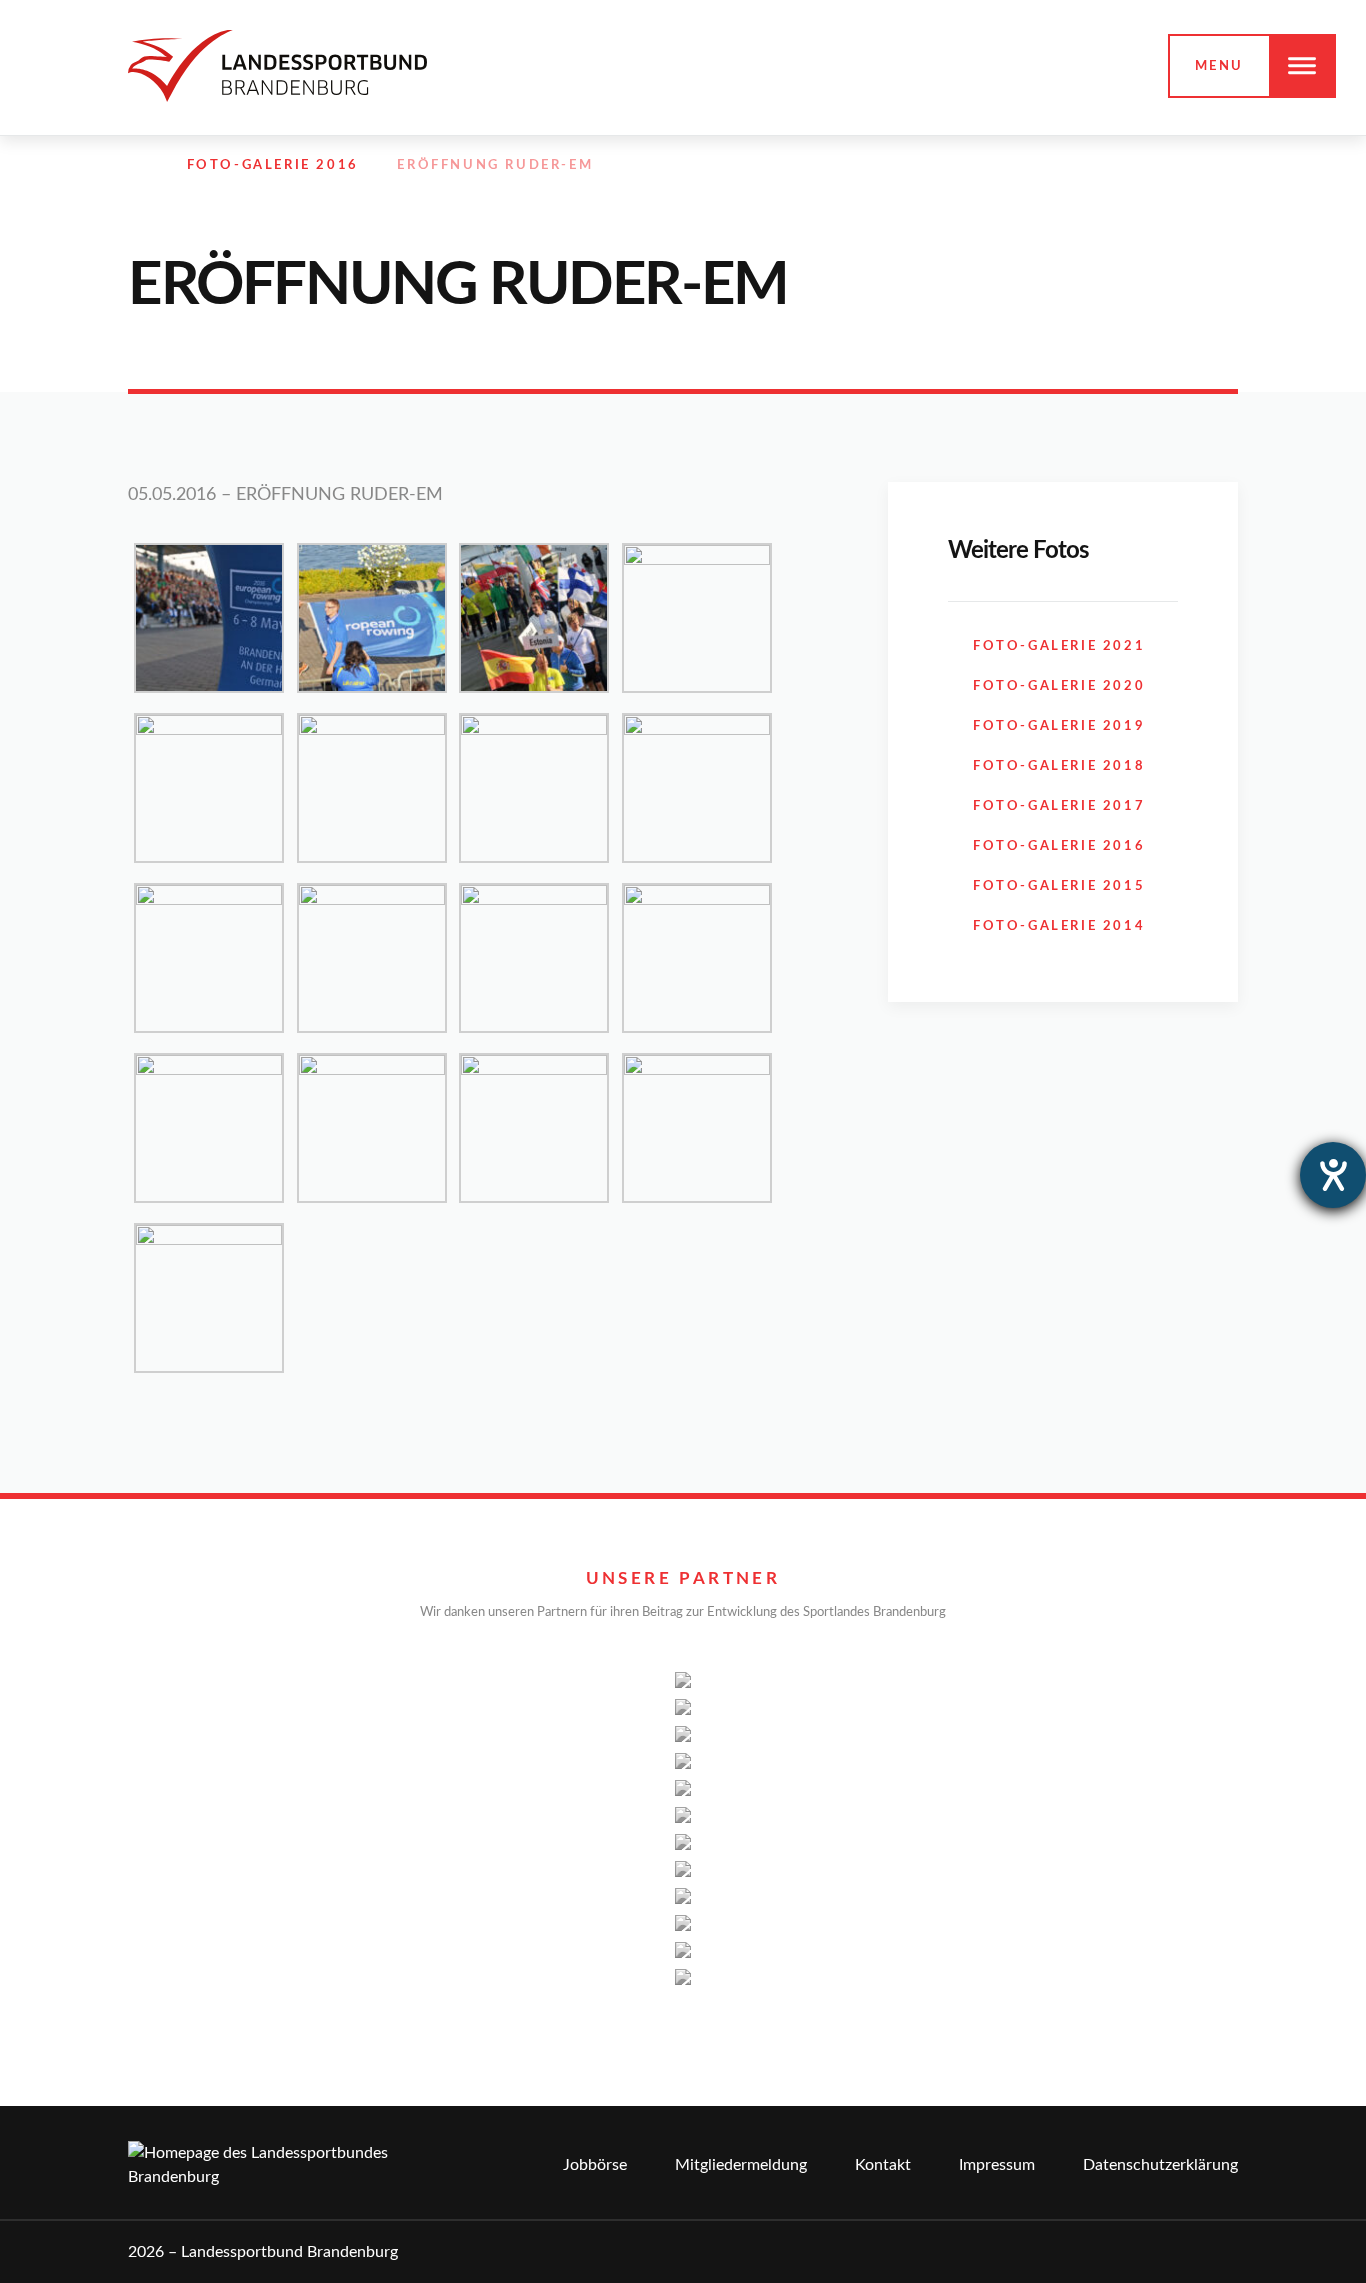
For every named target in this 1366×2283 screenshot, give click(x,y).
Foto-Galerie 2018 (1059, 766)
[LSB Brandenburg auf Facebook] (1098, 166)
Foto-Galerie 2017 (1059, 806)
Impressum (997, 2165)
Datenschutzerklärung (1160, 2165)
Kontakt (883, 2165)
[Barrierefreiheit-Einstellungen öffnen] (1333, 1175)
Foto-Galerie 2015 (1059, 886)
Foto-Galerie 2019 (1059, 726)
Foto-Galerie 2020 (1059, 686)
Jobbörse (595, 2165)
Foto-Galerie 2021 (1059, 646)
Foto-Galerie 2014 (1059, 926)
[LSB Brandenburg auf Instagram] (1141, 166)
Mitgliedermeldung (741, 2165)
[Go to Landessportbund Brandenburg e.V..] (138, 166)
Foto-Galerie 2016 (1059, 846)
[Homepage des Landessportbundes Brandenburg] (277, 65)
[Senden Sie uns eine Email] (1185, 166)
